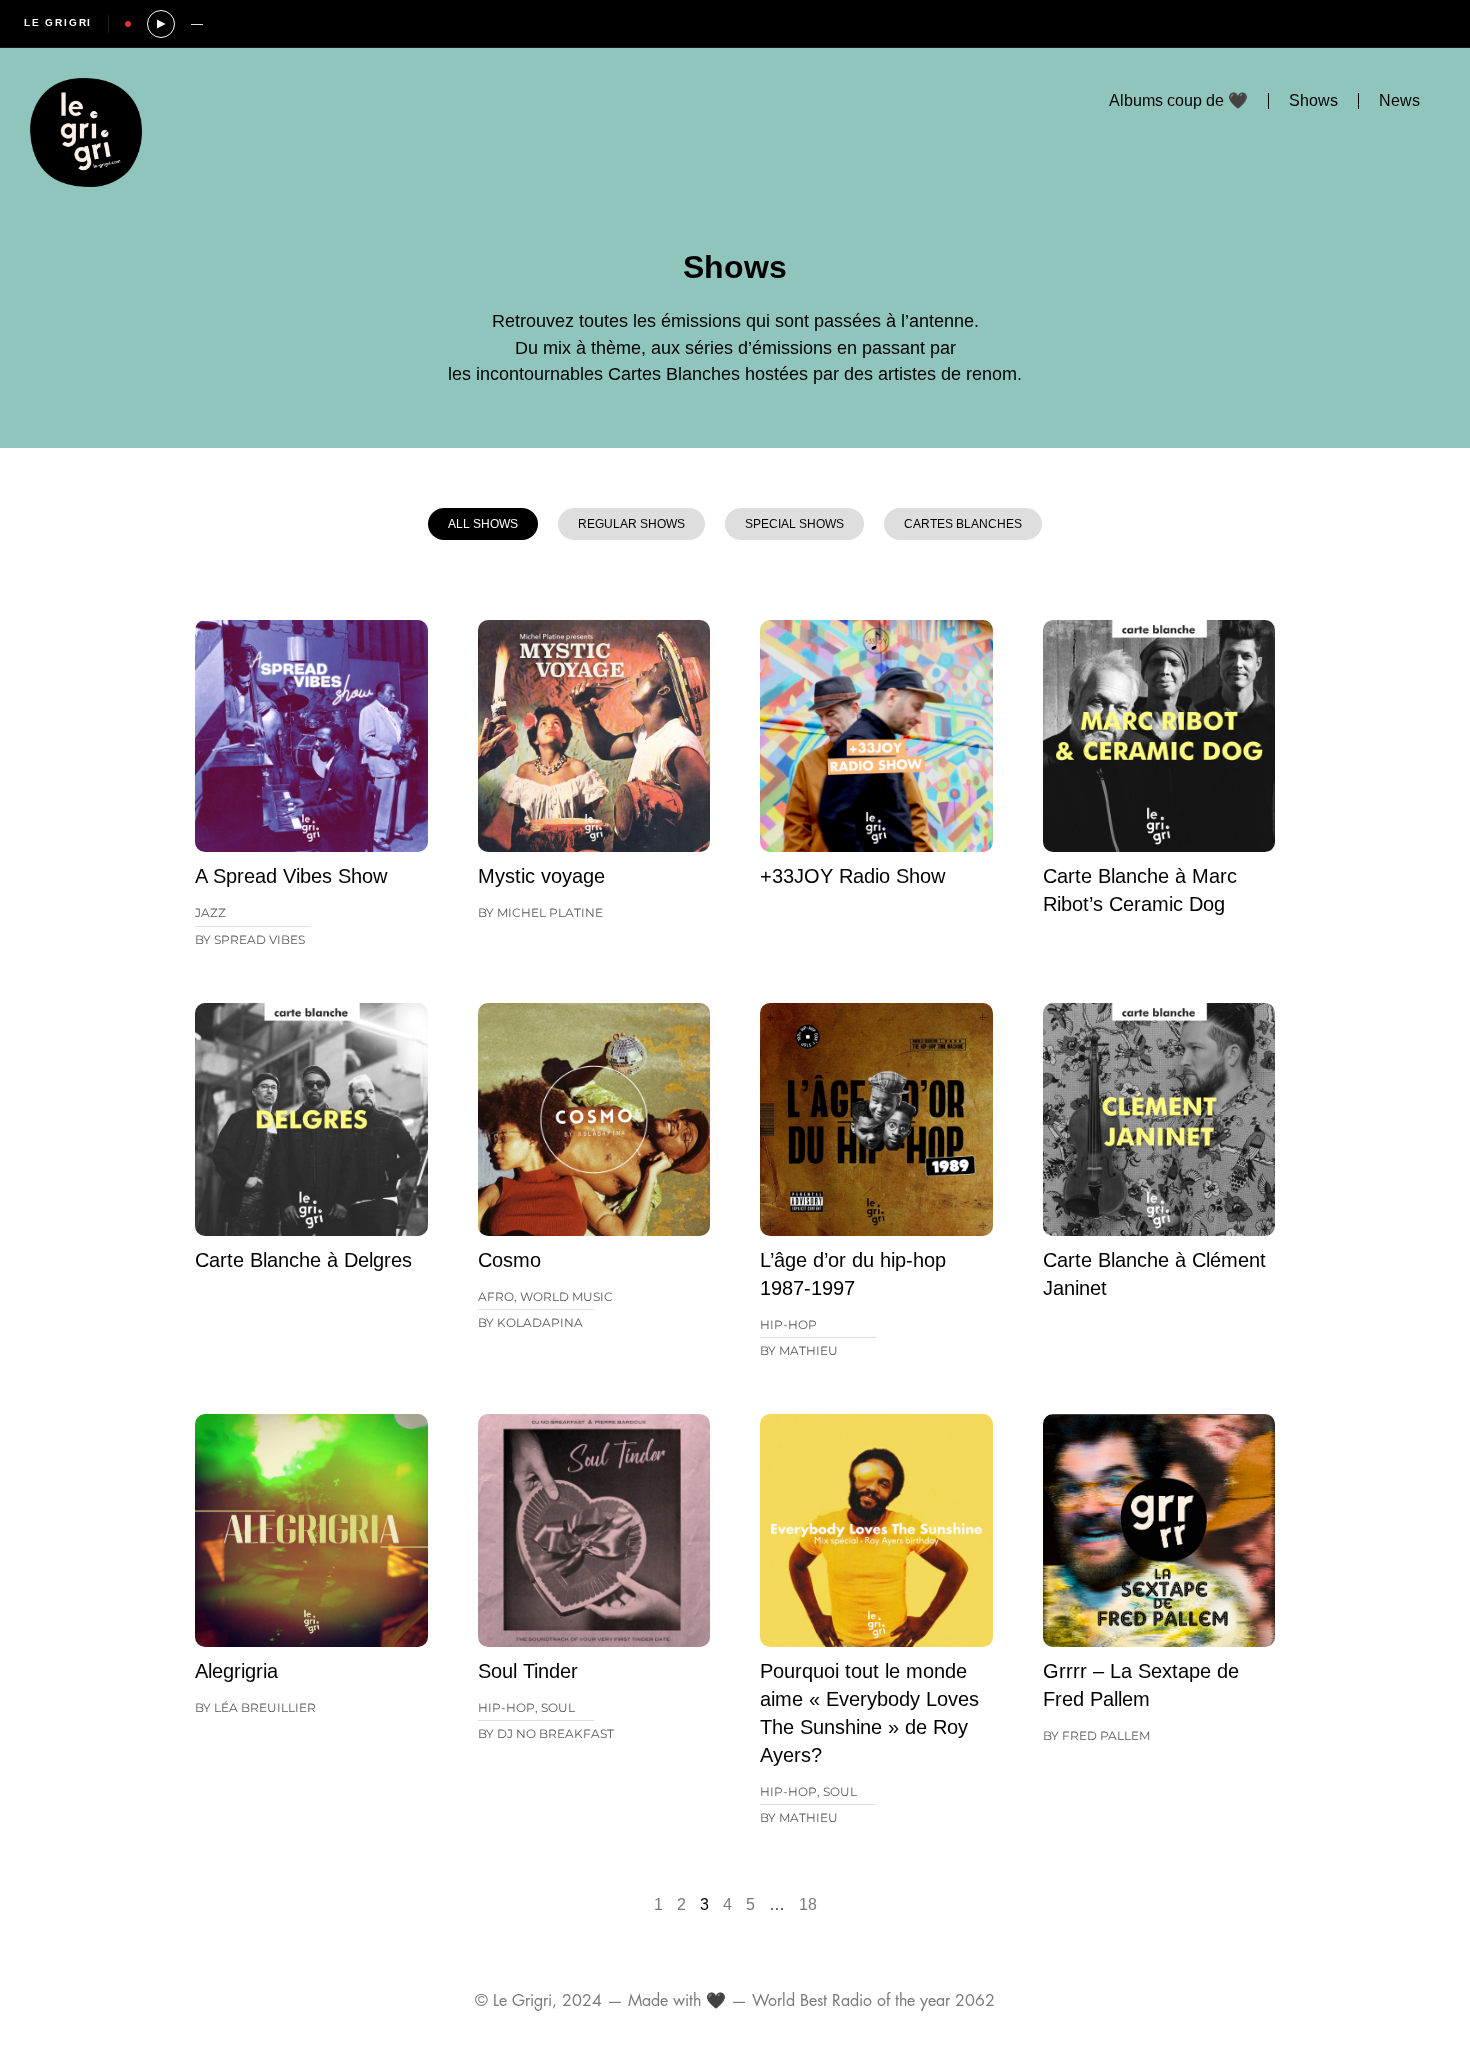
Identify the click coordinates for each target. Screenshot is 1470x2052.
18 (808, 1904)
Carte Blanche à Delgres (303, 1260)
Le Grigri (58, 22)
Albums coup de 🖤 (1178, 100)
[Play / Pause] (161, 24)
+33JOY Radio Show (852, 876)
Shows (1313, 100)
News (1399, 100)
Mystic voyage (541, 876)
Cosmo (509, 1260)
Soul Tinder (528, 1671)
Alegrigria (236, 1671)
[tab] (483, 524)
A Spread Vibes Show (291, 876)
